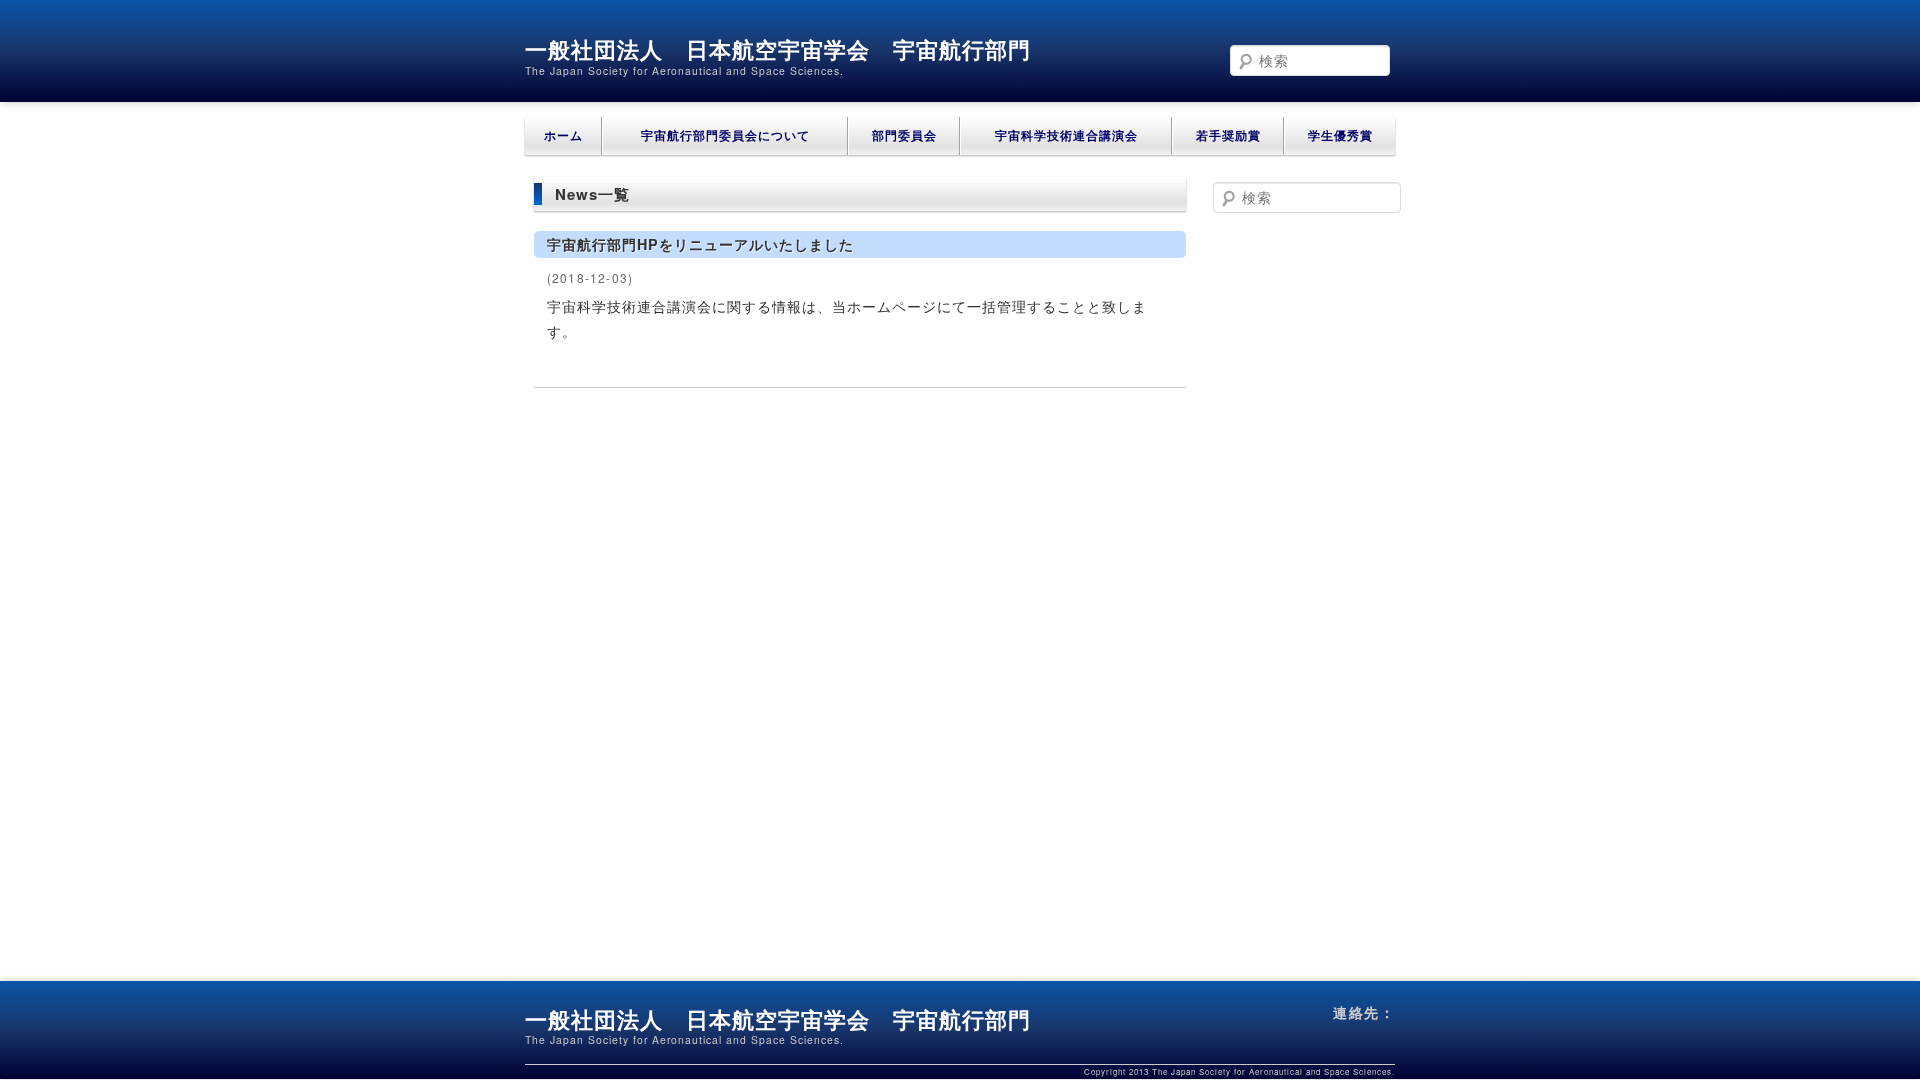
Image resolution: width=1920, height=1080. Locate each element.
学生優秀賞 (1340, 135)
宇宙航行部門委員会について (725, 135)
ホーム (563, 135)
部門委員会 (904, 135)
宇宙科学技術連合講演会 (1066, 135)
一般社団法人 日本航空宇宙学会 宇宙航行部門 (778, 49)
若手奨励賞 (1228, 135)
